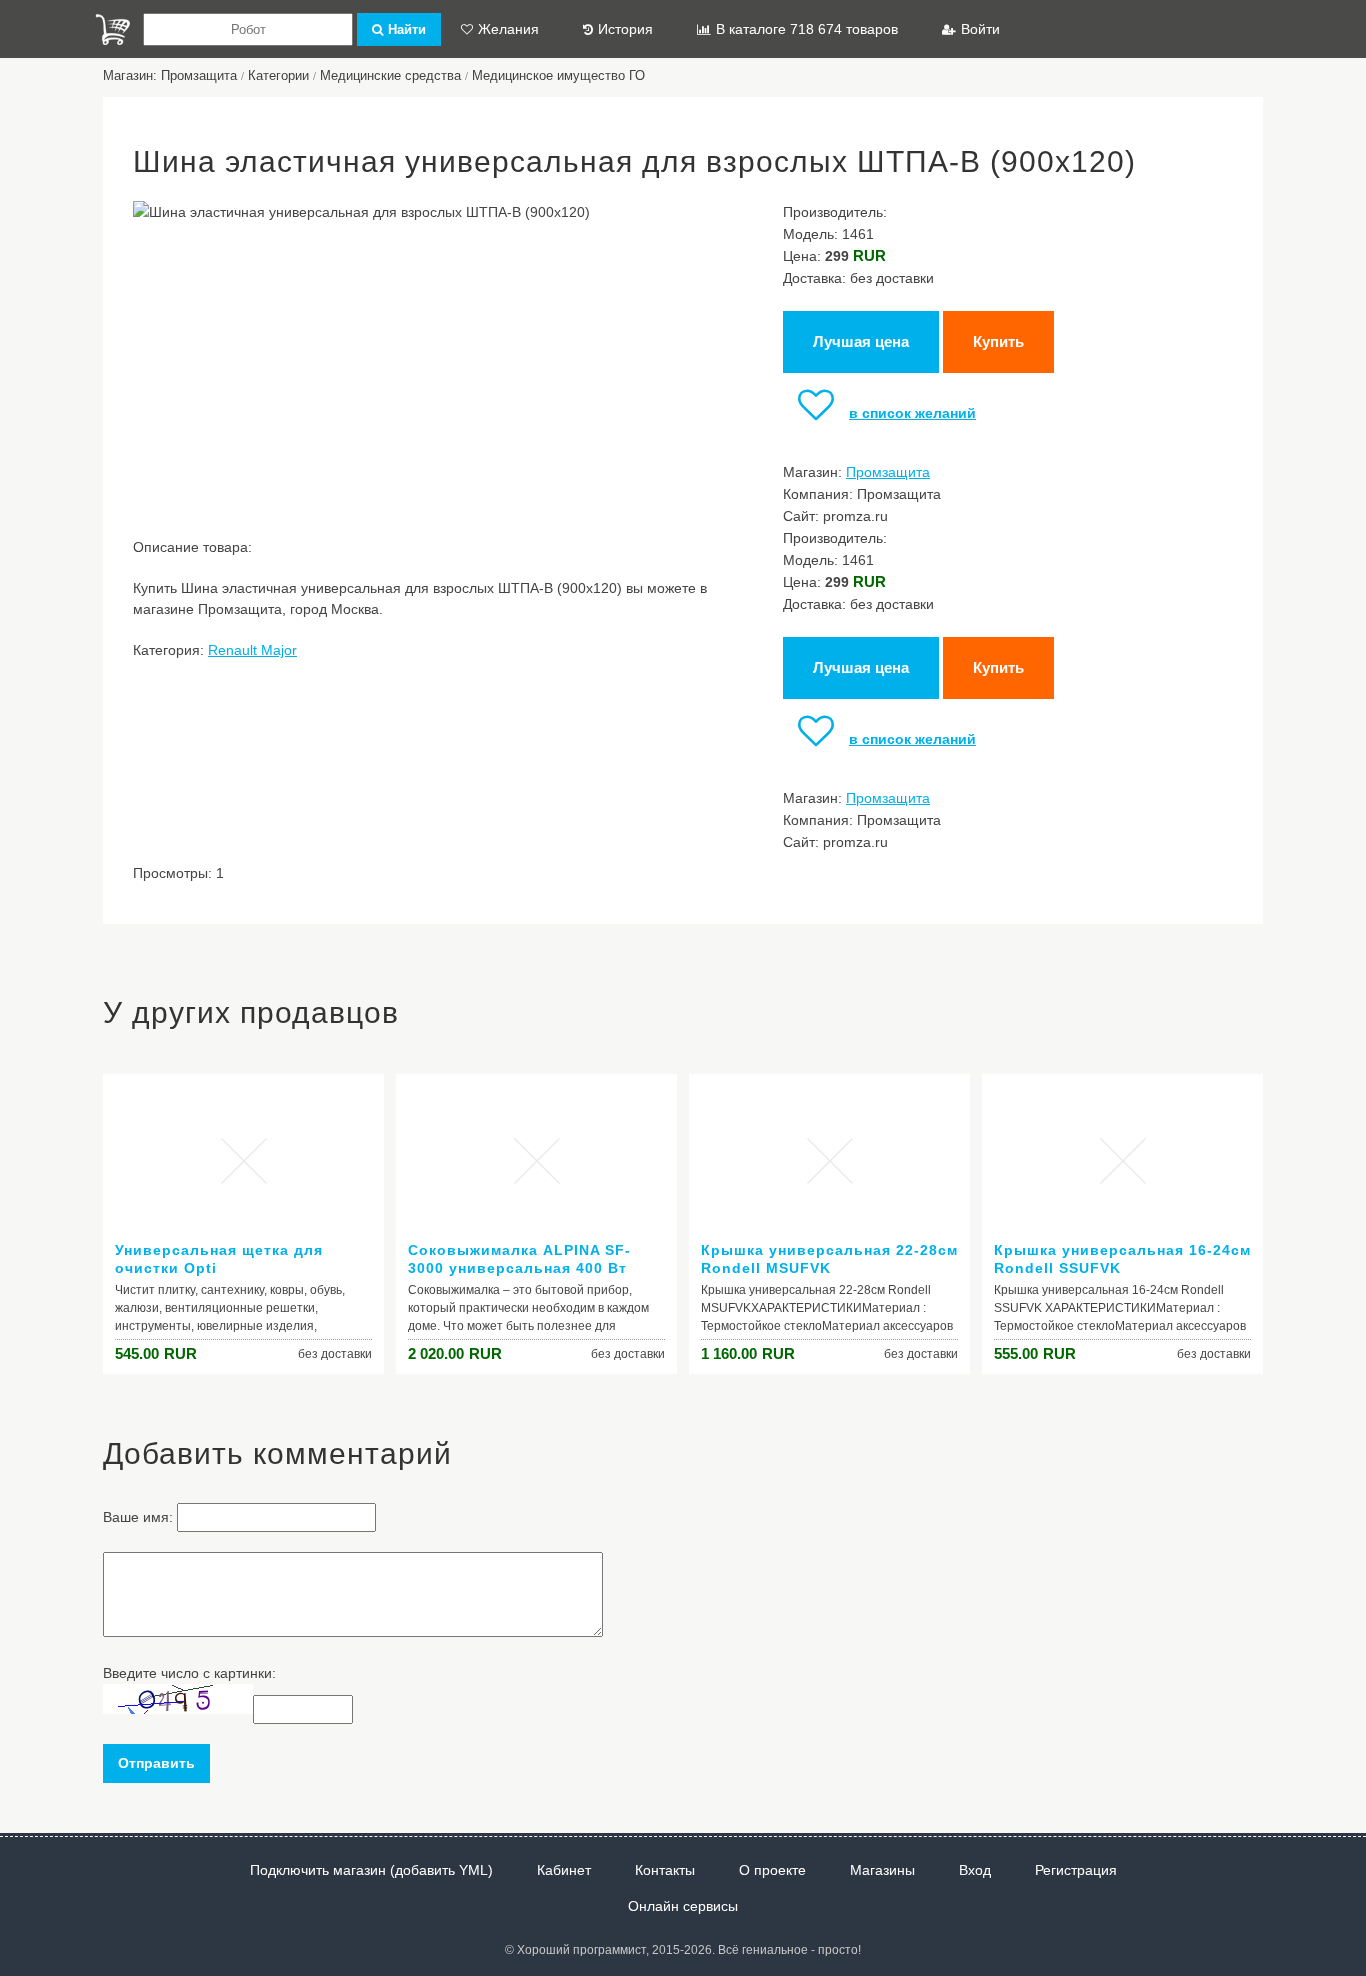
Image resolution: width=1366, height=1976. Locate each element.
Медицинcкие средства (390, 75)
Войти (980, 29)
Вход (975, 1870)
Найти (407, 29)
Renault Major (252, 650)
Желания (508, 29)
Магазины (882, 1870)
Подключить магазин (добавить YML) (371, 1870)
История (625, 29)
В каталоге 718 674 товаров (807, 29)
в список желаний (912, 413)
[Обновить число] (178, 1709)
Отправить (156, 1763)
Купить (998, 341)
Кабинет (564, 1870)
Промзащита (888, 472)
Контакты (665, 1870)
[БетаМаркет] (113, 29)
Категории (278, 75)
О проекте (772, 1870)
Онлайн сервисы (683, 1906)
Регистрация (1076, 1870)
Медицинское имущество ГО (558, 75)
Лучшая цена (861, 341)
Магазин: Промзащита (170, 75)
